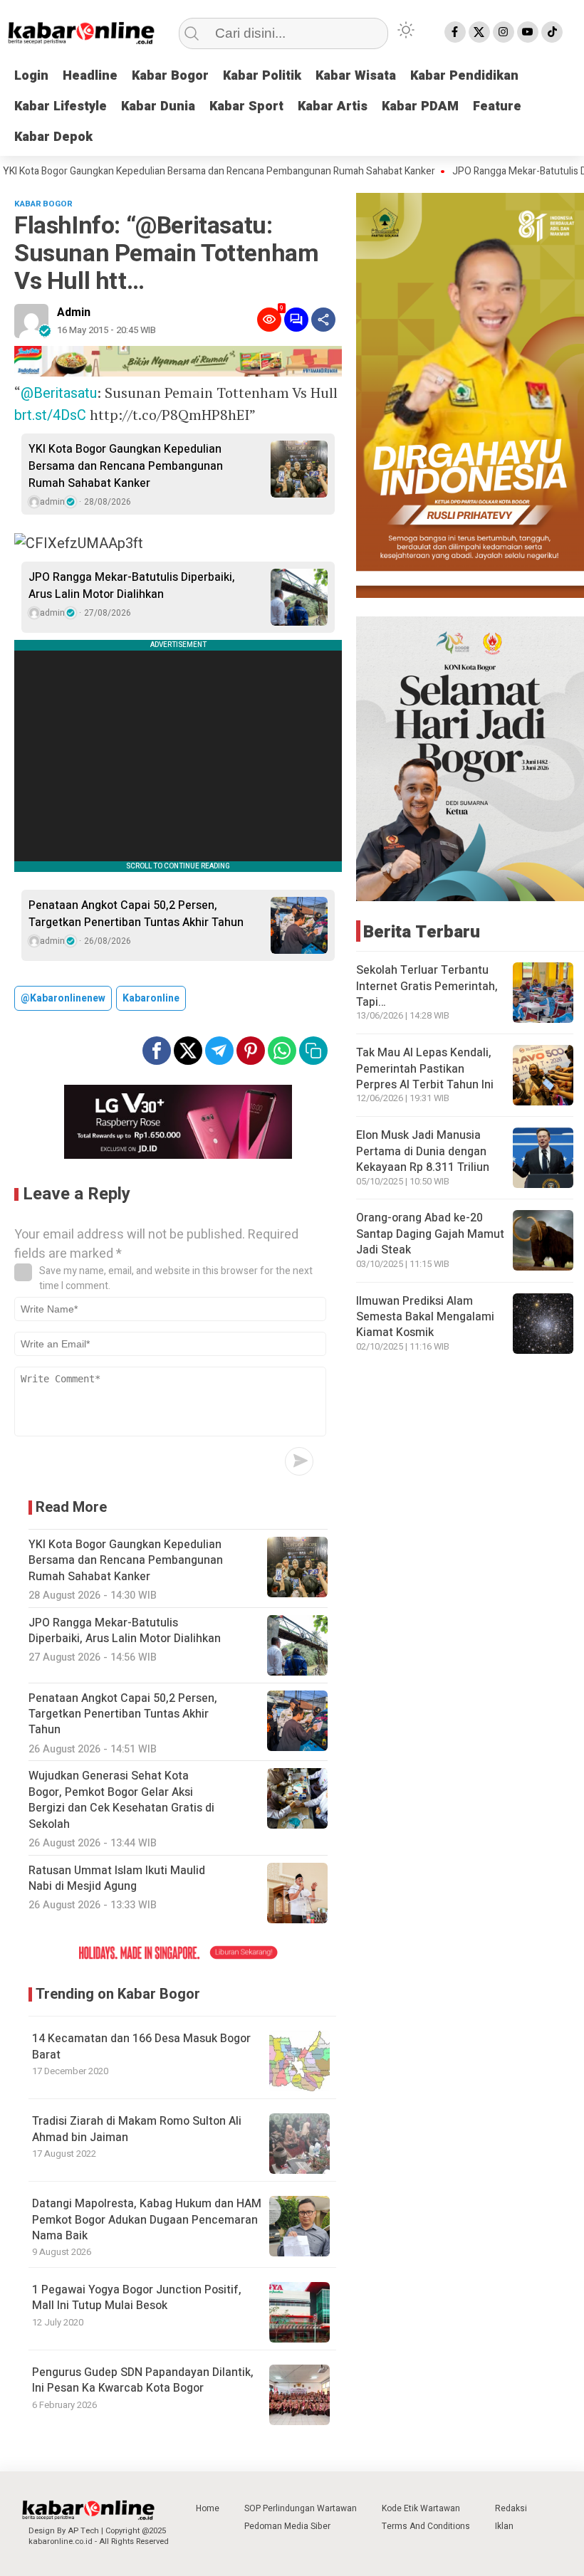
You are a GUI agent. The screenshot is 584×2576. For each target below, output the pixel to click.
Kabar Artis (333, 106)
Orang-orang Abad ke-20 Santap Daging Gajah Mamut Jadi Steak (430, 1234)
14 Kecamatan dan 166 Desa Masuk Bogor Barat (141, 2046)
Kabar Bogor (170, 76)
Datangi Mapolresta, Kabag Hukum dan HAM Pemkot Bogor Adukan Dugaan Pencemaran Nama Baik (147, 2220)
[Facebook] (455, 32)
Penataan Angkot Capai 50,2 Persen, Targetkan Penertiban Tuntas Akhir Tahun (136, 914)
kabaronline (151, 998)
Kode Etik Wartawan (421, 2508)
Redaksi (511, 2508)
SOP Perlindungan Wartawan (301, 2508)
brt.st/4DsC (50, 415)
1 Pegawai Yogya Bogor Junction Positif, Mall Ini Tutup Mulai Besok (137, 2298)
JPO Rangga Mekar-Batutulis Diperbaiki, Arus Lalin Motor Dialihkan (132, 586)
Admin (74, 312)
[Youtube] (528, 32)
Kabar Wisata (356, 76)
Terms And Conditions (426, 2526)
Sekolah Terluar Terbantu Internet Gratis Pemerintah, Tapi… (427, 986)
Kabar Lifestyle (61, 106)
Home (208, 2508)
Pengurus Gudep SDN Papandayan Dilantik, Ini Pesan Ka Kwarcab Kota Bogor (143, 2380)
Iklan (504, 2526)
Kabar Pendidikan (464, 76)
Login (31, 76)
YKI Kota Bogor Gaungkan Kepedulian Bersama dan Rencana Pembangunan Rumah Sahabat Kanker (126, 466)
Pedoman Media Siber (287, 2526)
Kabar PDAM (420, 106)
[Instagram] (504, 32)
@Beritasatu (59, 393)
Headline (90, 76)
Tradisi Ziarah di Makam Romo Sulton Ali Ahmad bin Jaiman (137, 2129)
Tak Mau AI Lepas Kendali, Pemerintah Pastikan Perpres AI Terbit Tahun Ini (425, 1069)
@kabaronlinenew (63, 998)
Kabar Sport (246, 106)
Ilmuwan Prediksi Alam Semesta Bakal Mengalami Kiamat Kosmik (425, 1317)
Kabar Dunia (158, 106)
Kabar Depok (53, 137)
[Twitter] (479, 32)
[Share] (323, 320)
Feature (497, 106)
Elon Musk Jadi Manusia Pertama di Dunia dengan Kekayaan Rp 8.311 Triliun (423, 1151)
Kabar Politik (262, 76)
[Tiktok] (552, 32)
